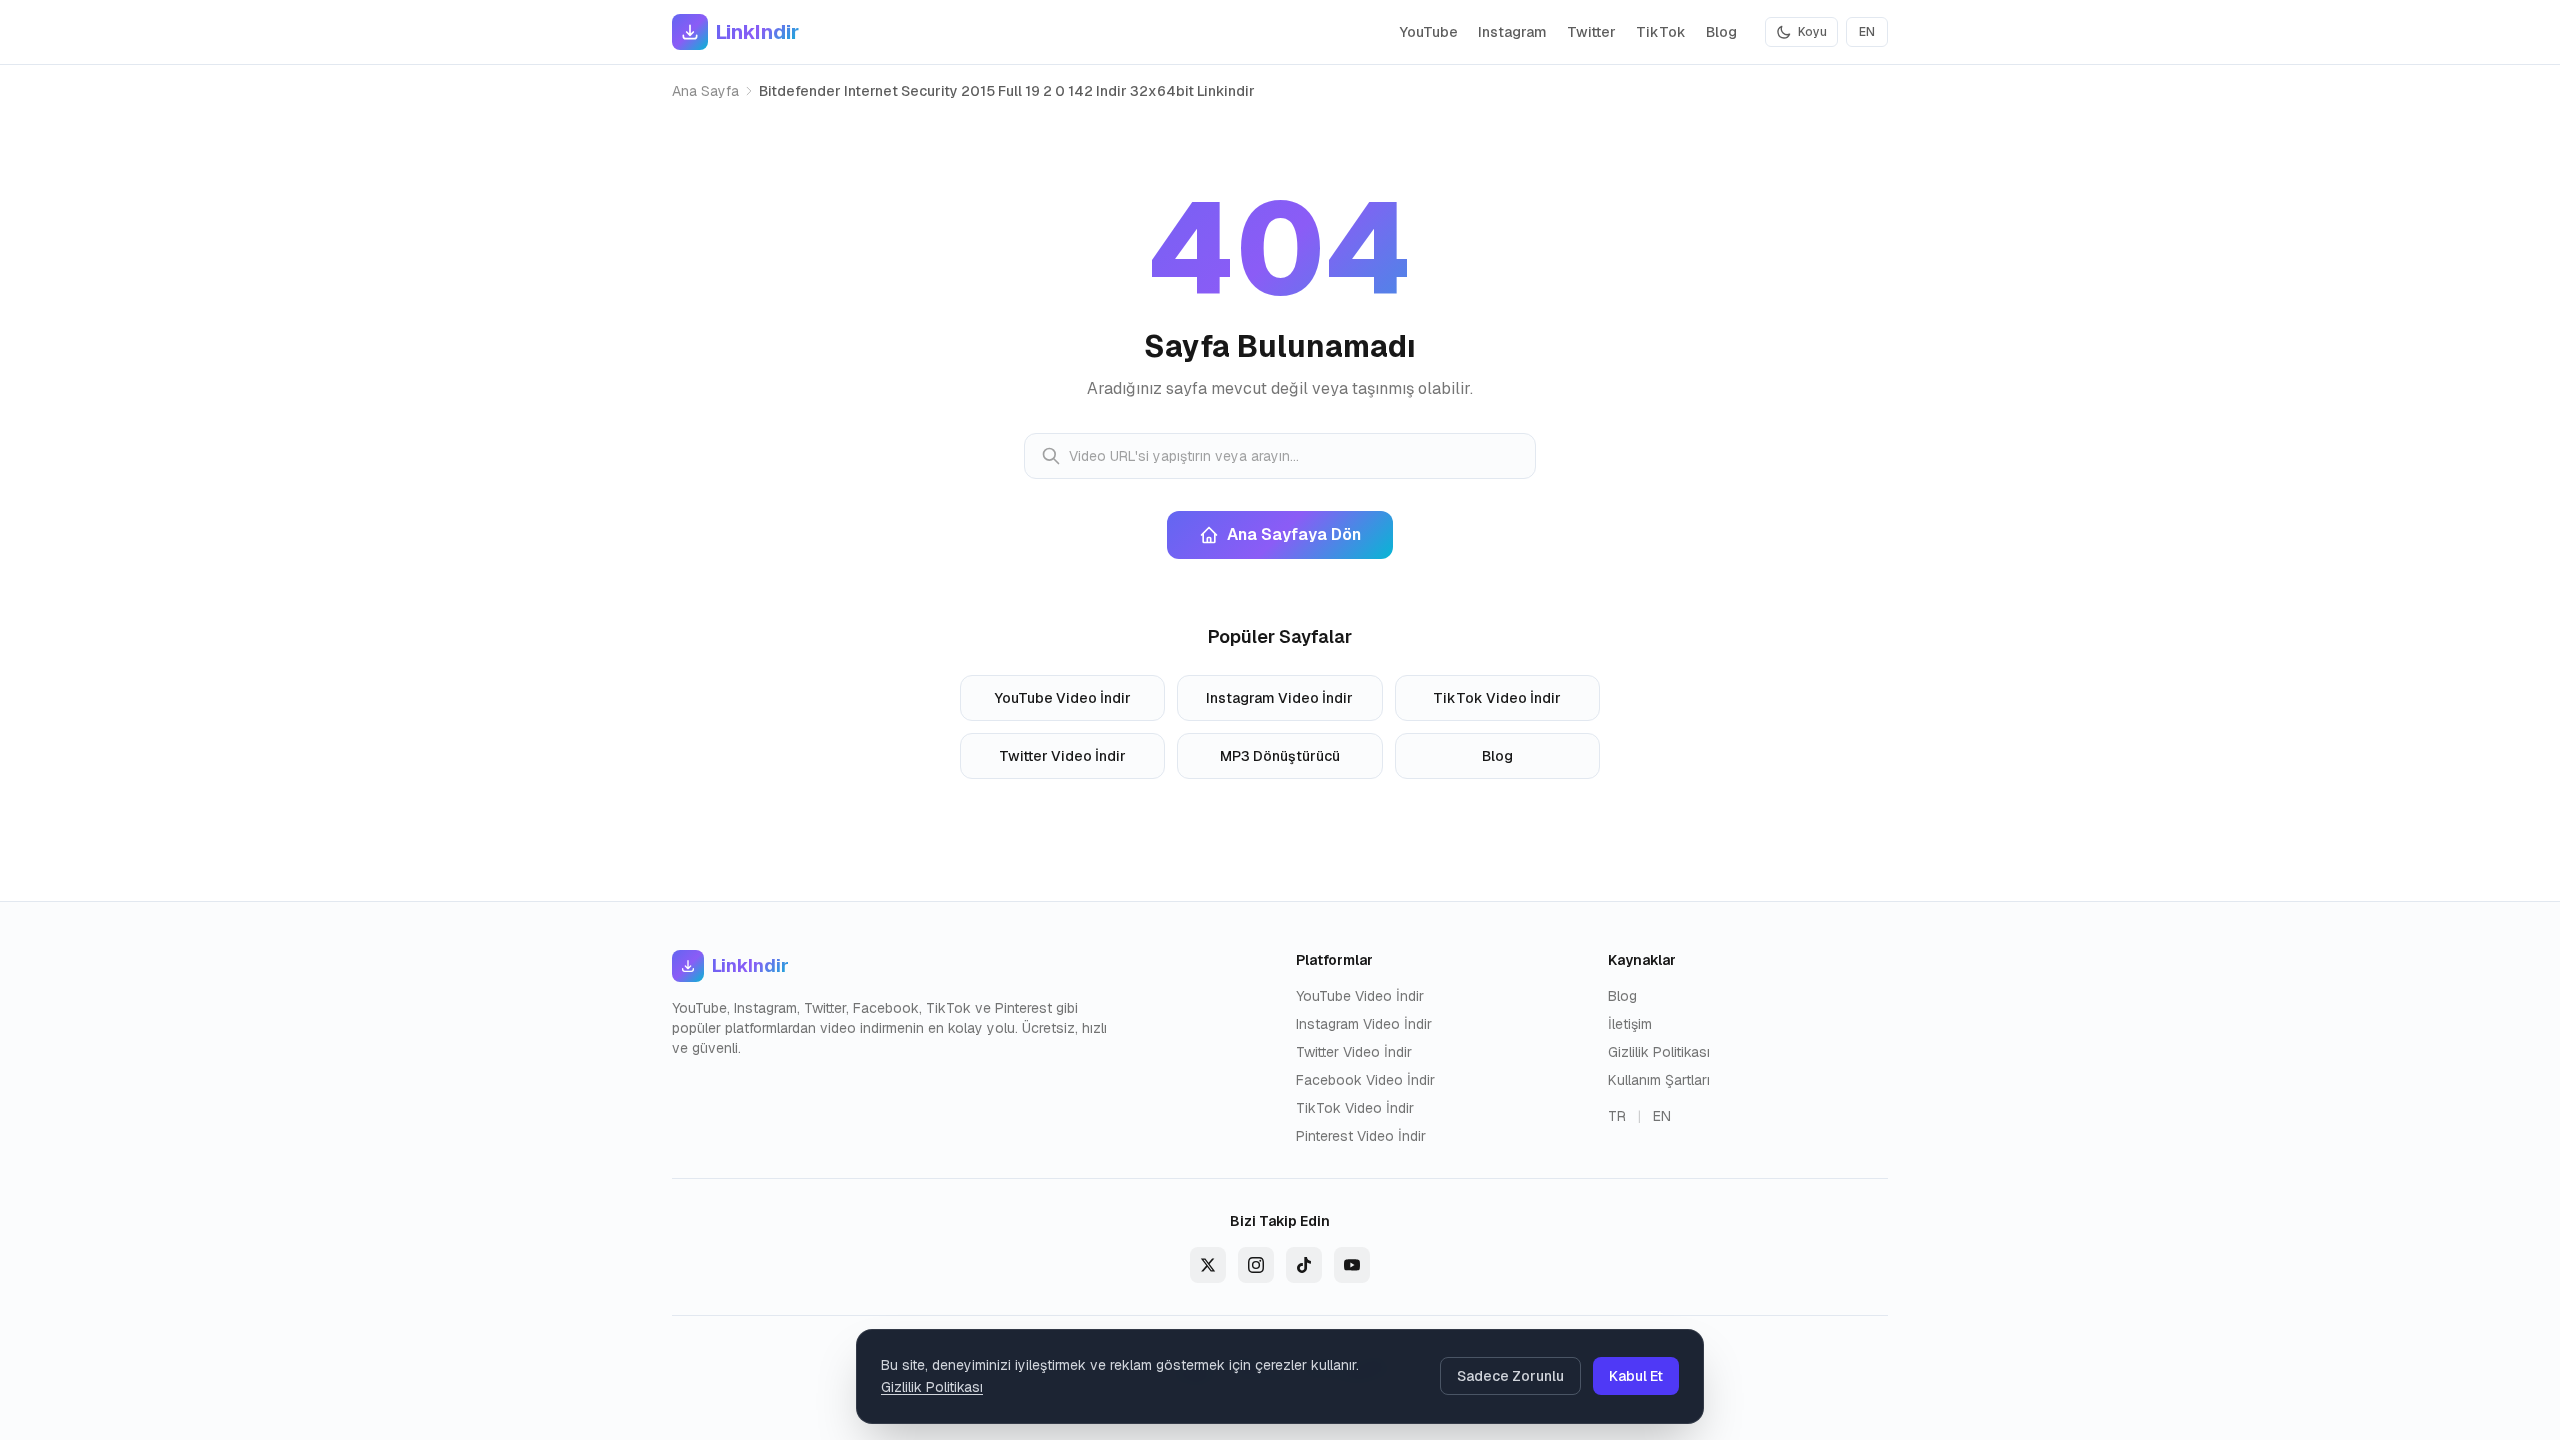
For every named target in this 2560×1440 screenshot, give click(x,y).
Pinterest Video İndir (1361, 1136)
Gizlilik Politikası (1659, 1052)
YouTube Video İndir (1063, 698)
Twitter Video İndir (1062, 756)
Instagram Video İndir (1279, 698)
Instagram (1512, 32)
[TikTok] (1304, 1265)
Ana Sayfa (705, 91)
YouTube (1429, 32)
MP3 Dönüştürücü (1280, 756)
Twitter (1591, 32)
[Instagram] (1256, 1265)
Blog (1721, 32)
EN (1867, 32)
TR (1617, 1116)
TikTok (1661, 32)
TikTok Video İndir (1497, 698)
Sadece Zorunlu (1510, 1376)
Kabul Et (1636, 1376)
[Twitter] (1208, 1265)
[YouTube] (1352, 1265)
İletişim (1630, 1024)
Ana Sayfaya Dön (1294, 534)
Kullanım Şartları (1659, 1080)
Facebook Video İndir (1365, 1080)
